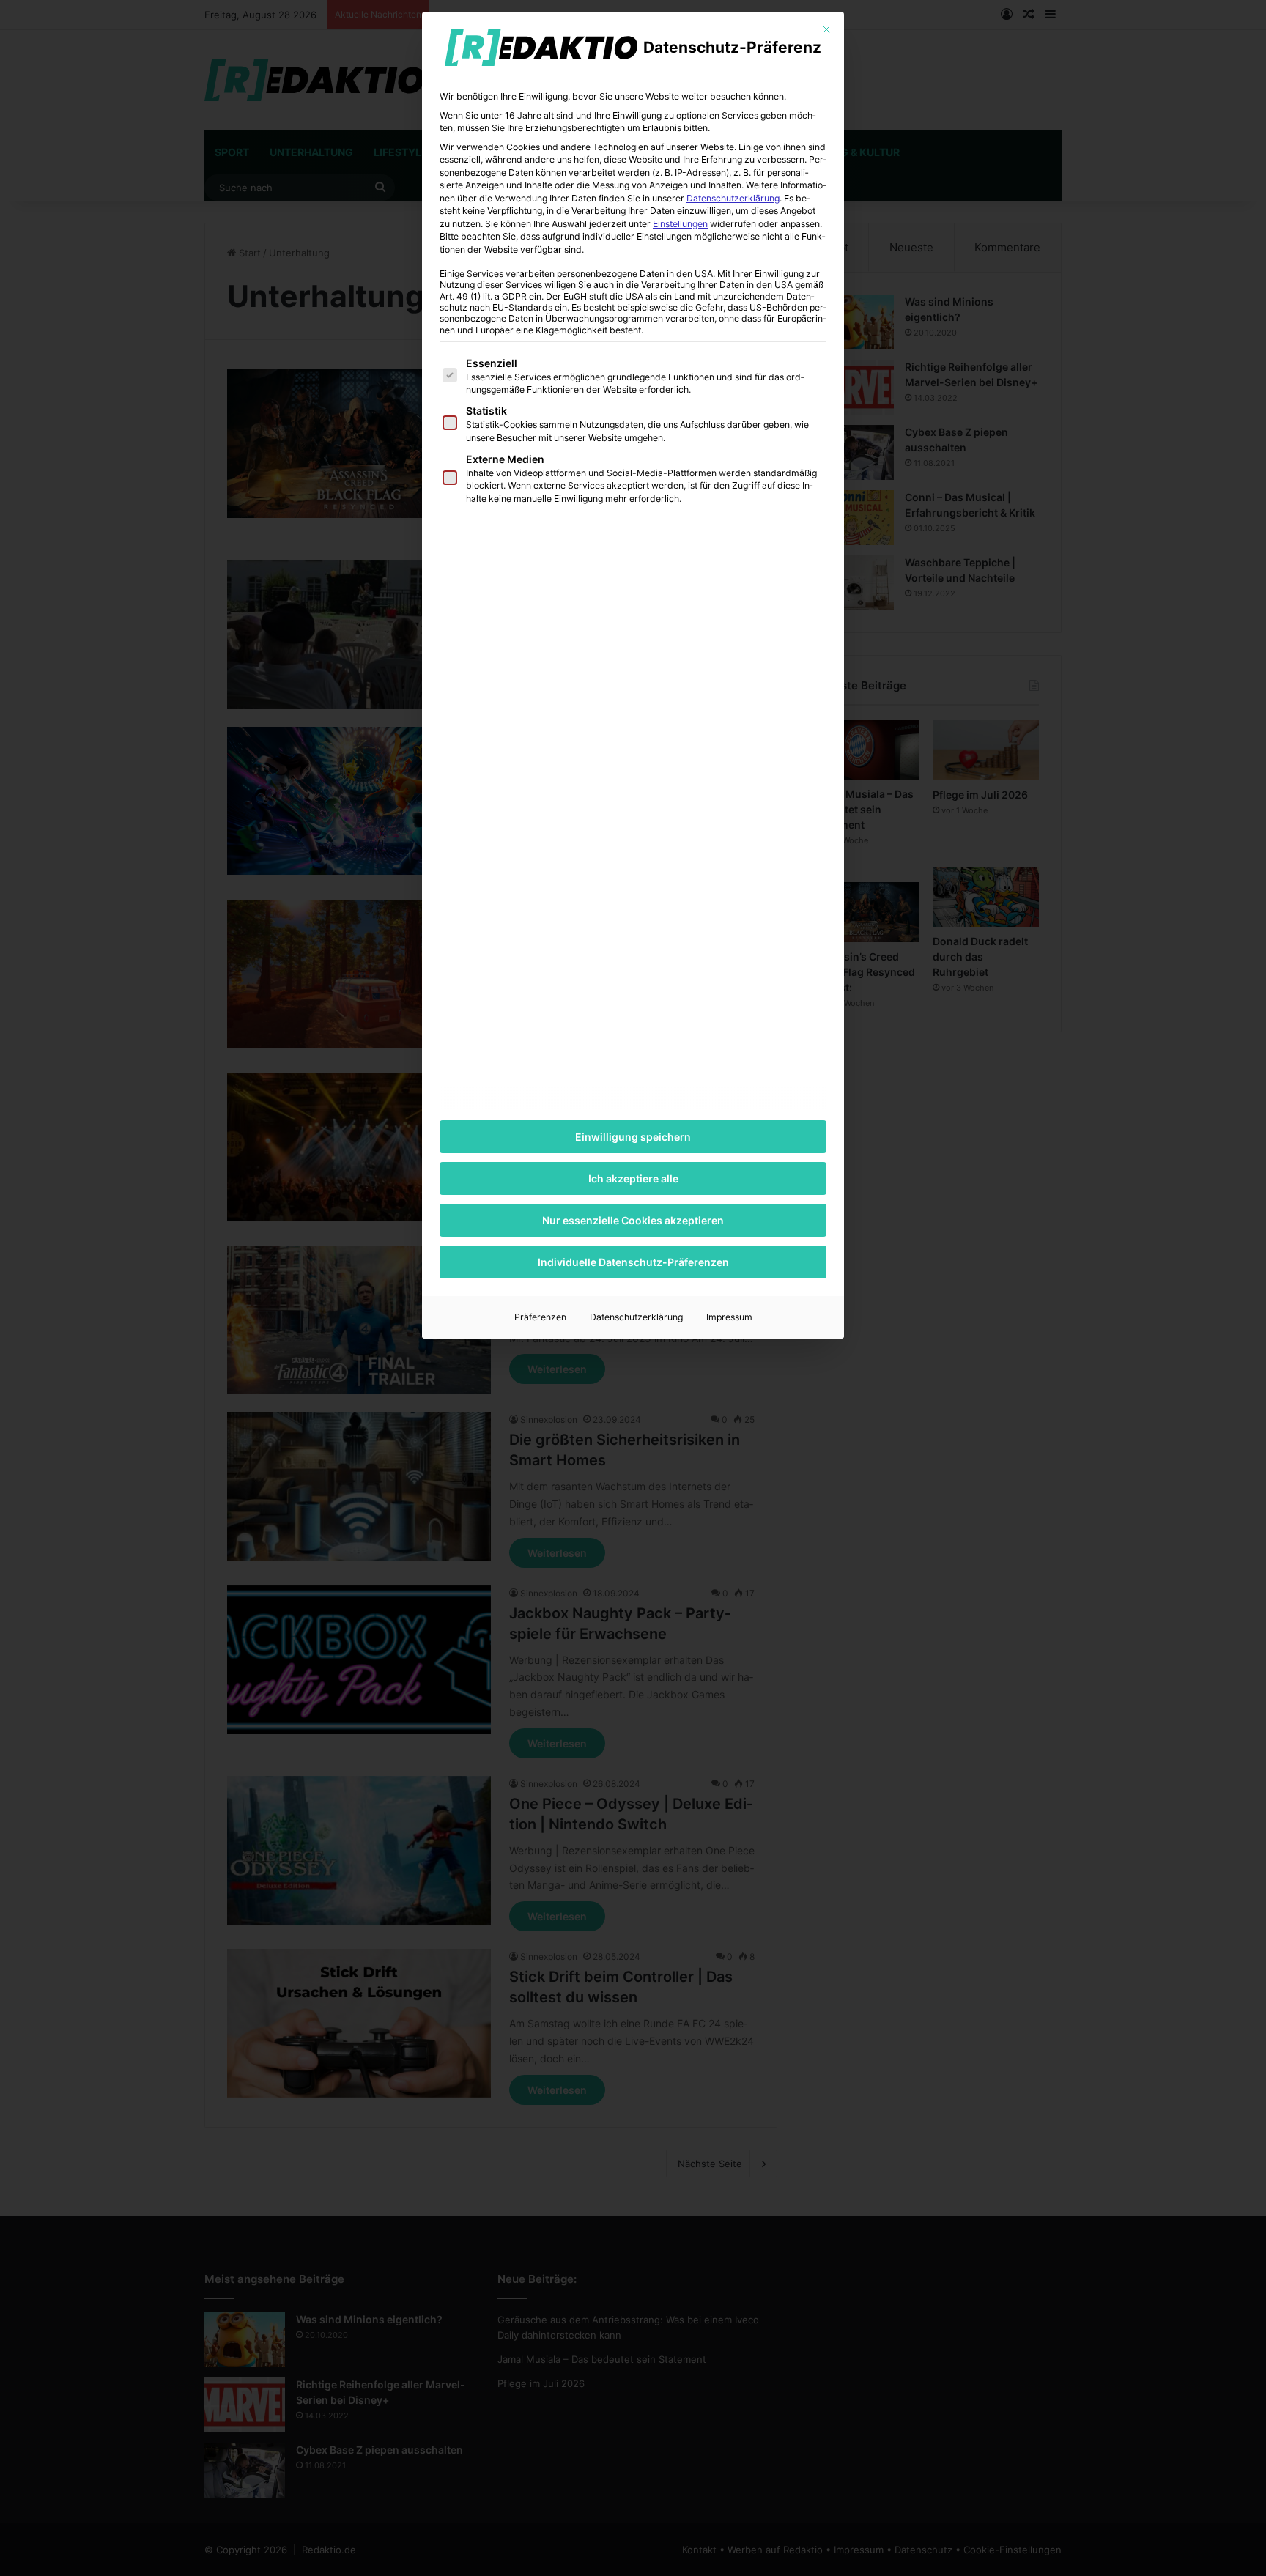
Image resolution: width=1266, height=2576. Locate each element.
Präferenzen (540, 1317)
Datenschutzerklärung (733, 198)
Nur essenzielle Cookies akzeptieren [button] (633, 1220)
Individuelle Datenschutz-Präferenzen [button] (633, 1262)
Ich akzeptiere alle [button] (633, 1178)
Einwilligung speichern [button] (633, 1137)
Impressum (729, 1317)
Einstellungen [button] (680, 224)
